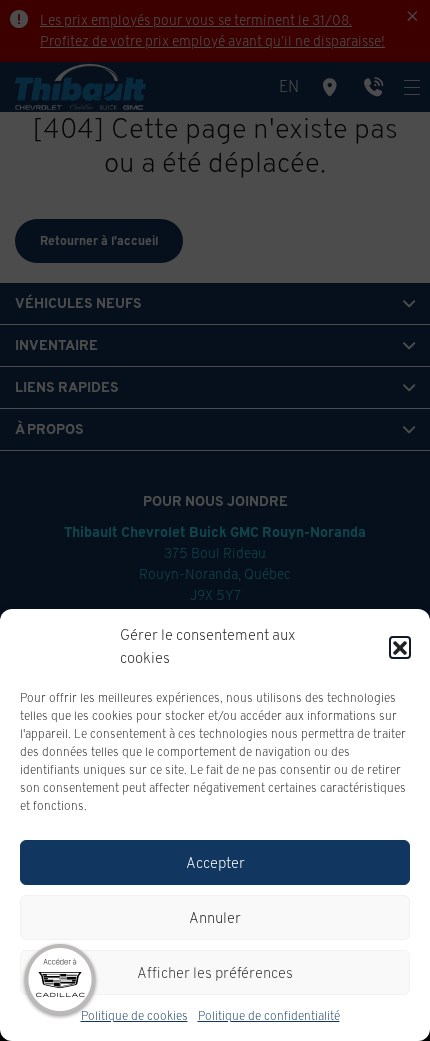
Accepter (215, 862)
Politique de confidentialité (269, 1015)
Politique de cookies (134, 1015)
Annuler (215, 917)
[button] (400, 647)
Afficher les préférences (215, 972)
